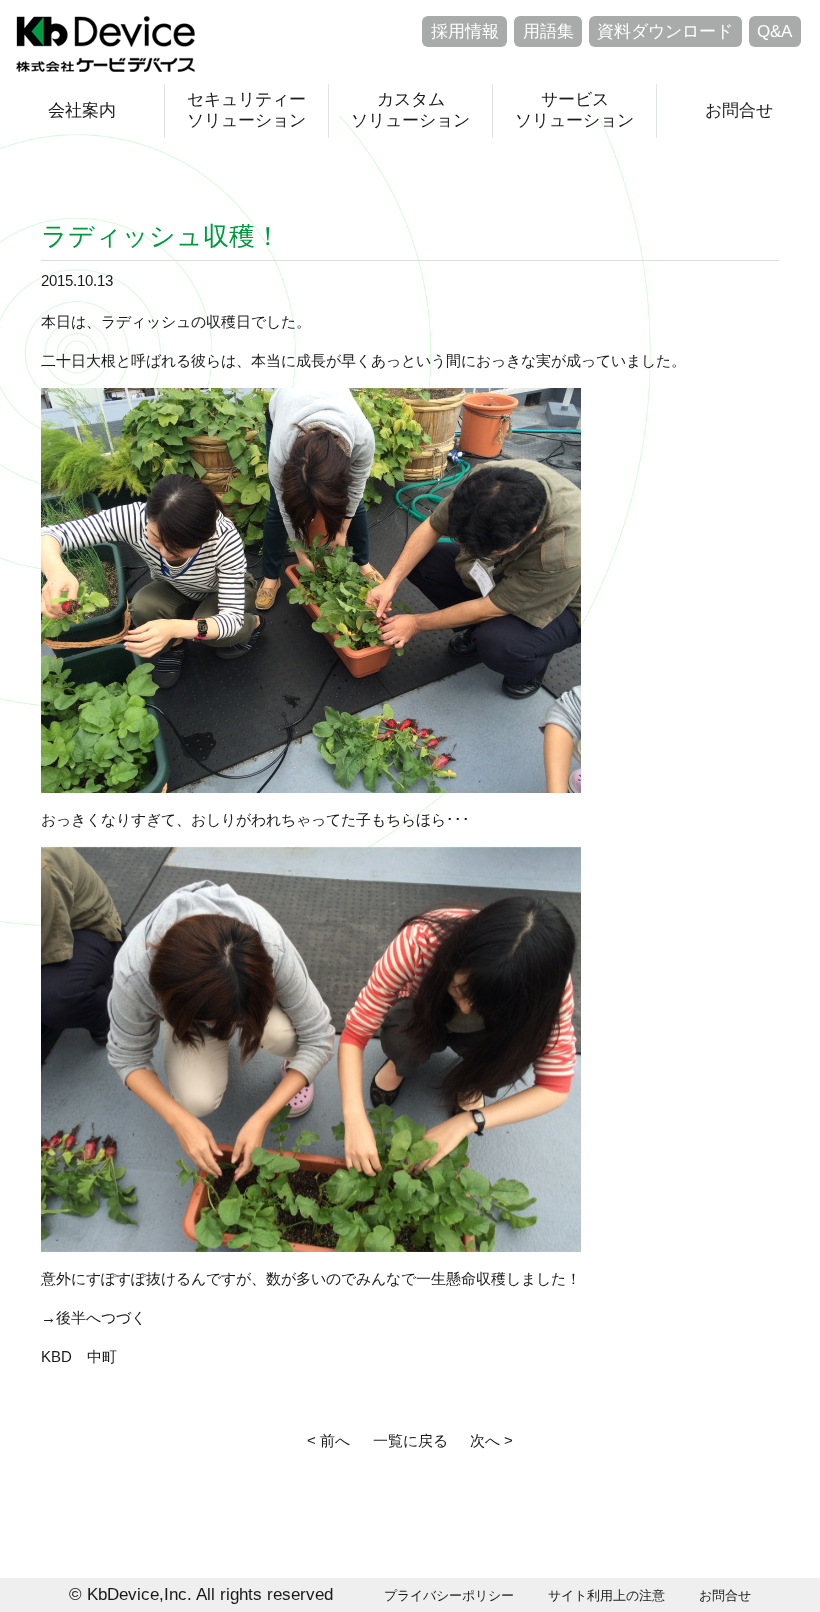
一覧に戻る (410, 1440)
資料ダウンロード (665, 31)
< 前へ (328, 1440)
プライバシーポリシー (449, 1595)
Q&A (774, 31)
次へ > (491, 1440)
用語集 (548, 31)
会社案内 (82, 110)
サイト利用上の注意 (606, 1595)
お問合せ (739, 110)
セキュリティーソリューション (246, 109)
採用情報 (465, 31)
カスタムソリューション (410, 109)
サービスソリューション (574, 109)
